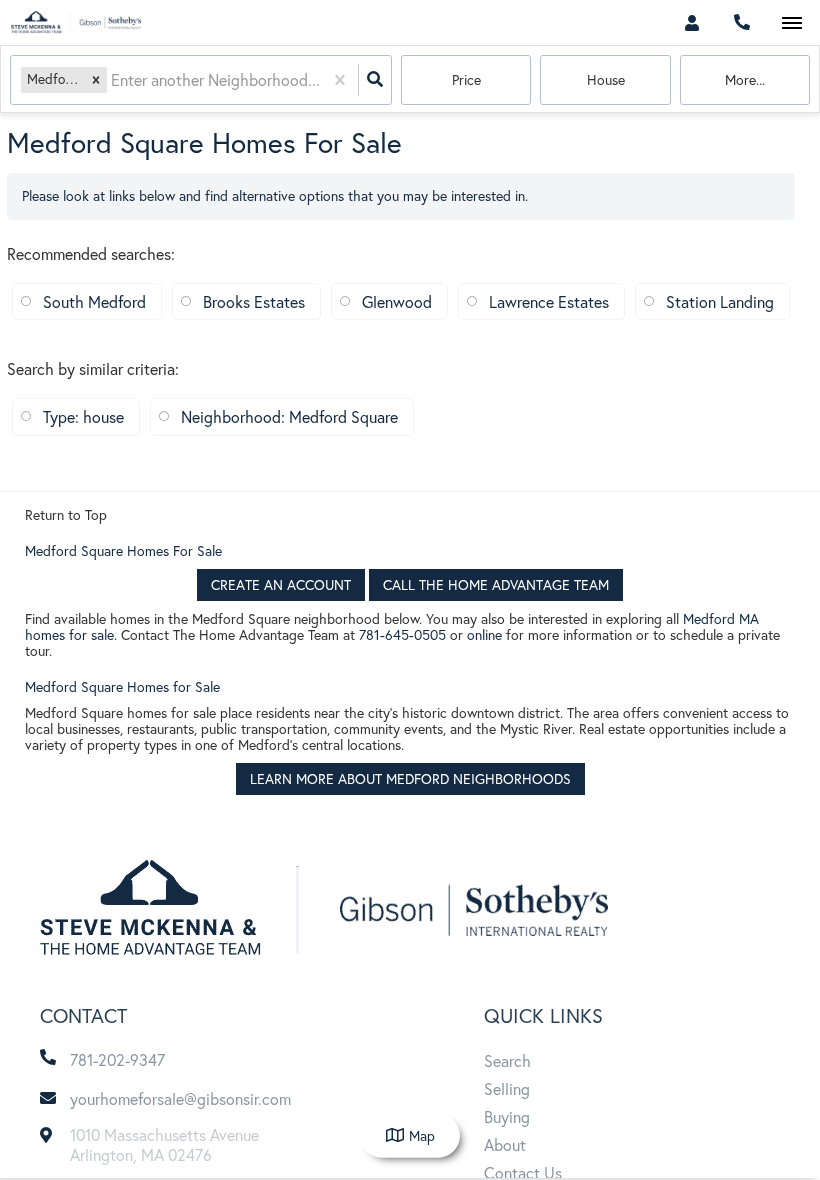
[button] (96, 79)
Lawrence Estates (549, 301)
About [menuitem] (505, 1144)
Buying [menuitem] (507, 1116)
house (606, 79)
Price (466, 79)
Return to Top (66, 515)
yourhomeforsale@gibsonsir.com (180, 1098)
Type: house (83, 416)
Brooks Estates (254, 301)
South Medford (94, 301)
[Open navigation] (791, 23)
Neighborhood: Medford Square (289, 416)
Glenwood (397, 301)
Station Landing (720, 301)
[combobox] (113, 80)
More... (745, 79)
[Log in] (691, 22)
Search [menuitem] (507, 1060)
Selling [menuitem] (507, 1088)
